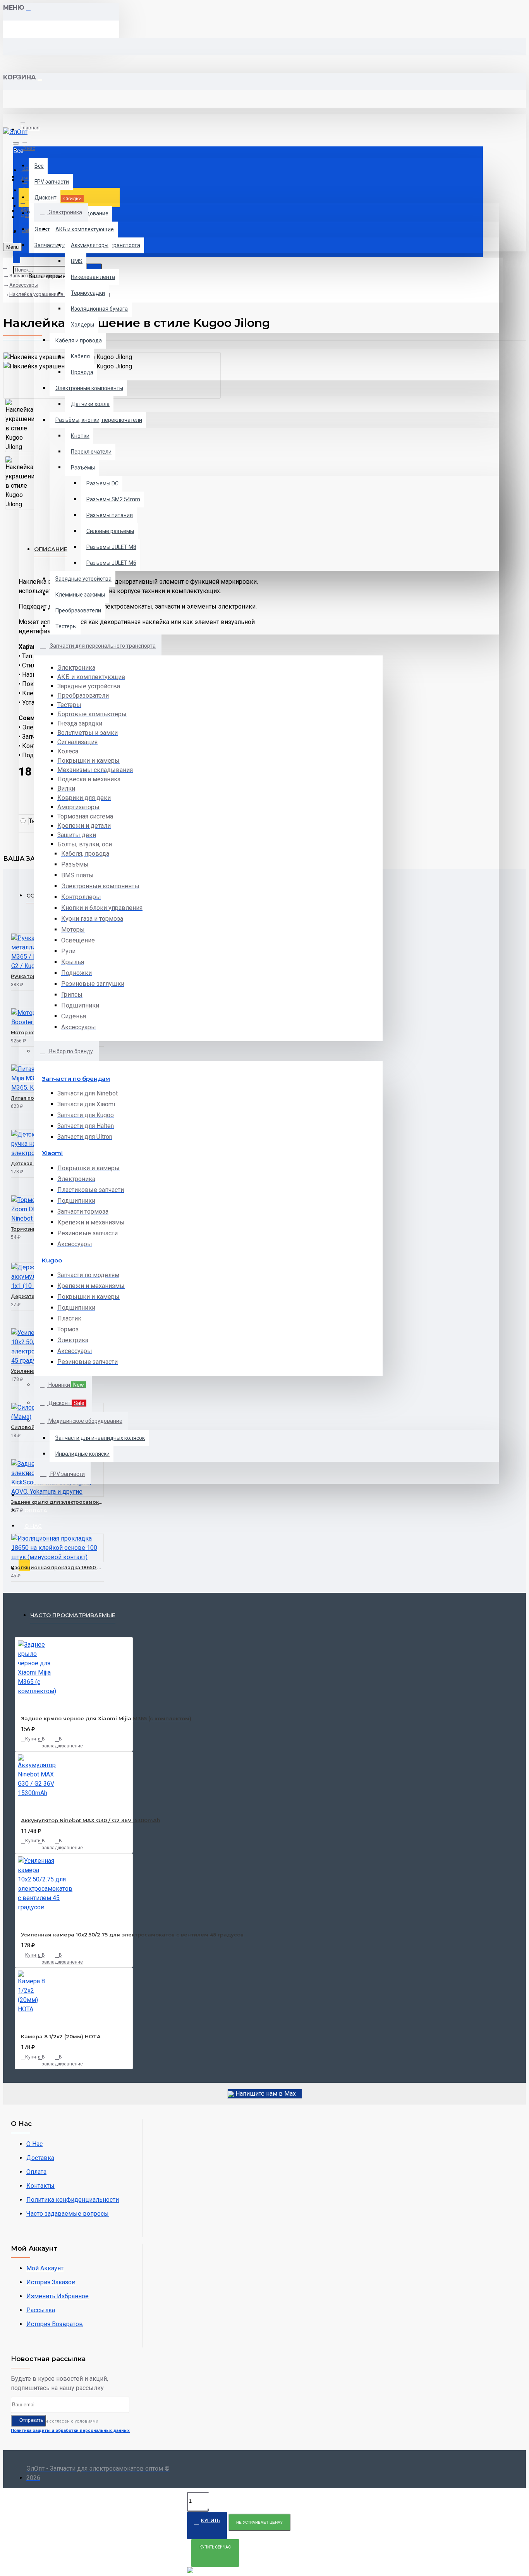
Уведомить (16, 1023)
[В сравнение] (40, 983)
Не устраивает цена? (259, 2522)
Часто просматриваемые (73, 1615)
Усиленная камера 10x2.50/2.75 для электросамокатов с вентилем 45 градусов (132, 1935)
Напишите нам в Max (265, 2094)
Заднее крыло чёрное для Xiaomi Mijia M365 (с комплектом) (106, 1718)
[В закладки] (13, 983)
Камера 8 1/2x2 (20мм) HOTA (61, 2036)
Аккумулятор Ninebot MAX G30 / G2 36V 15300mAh (91, 1820)
